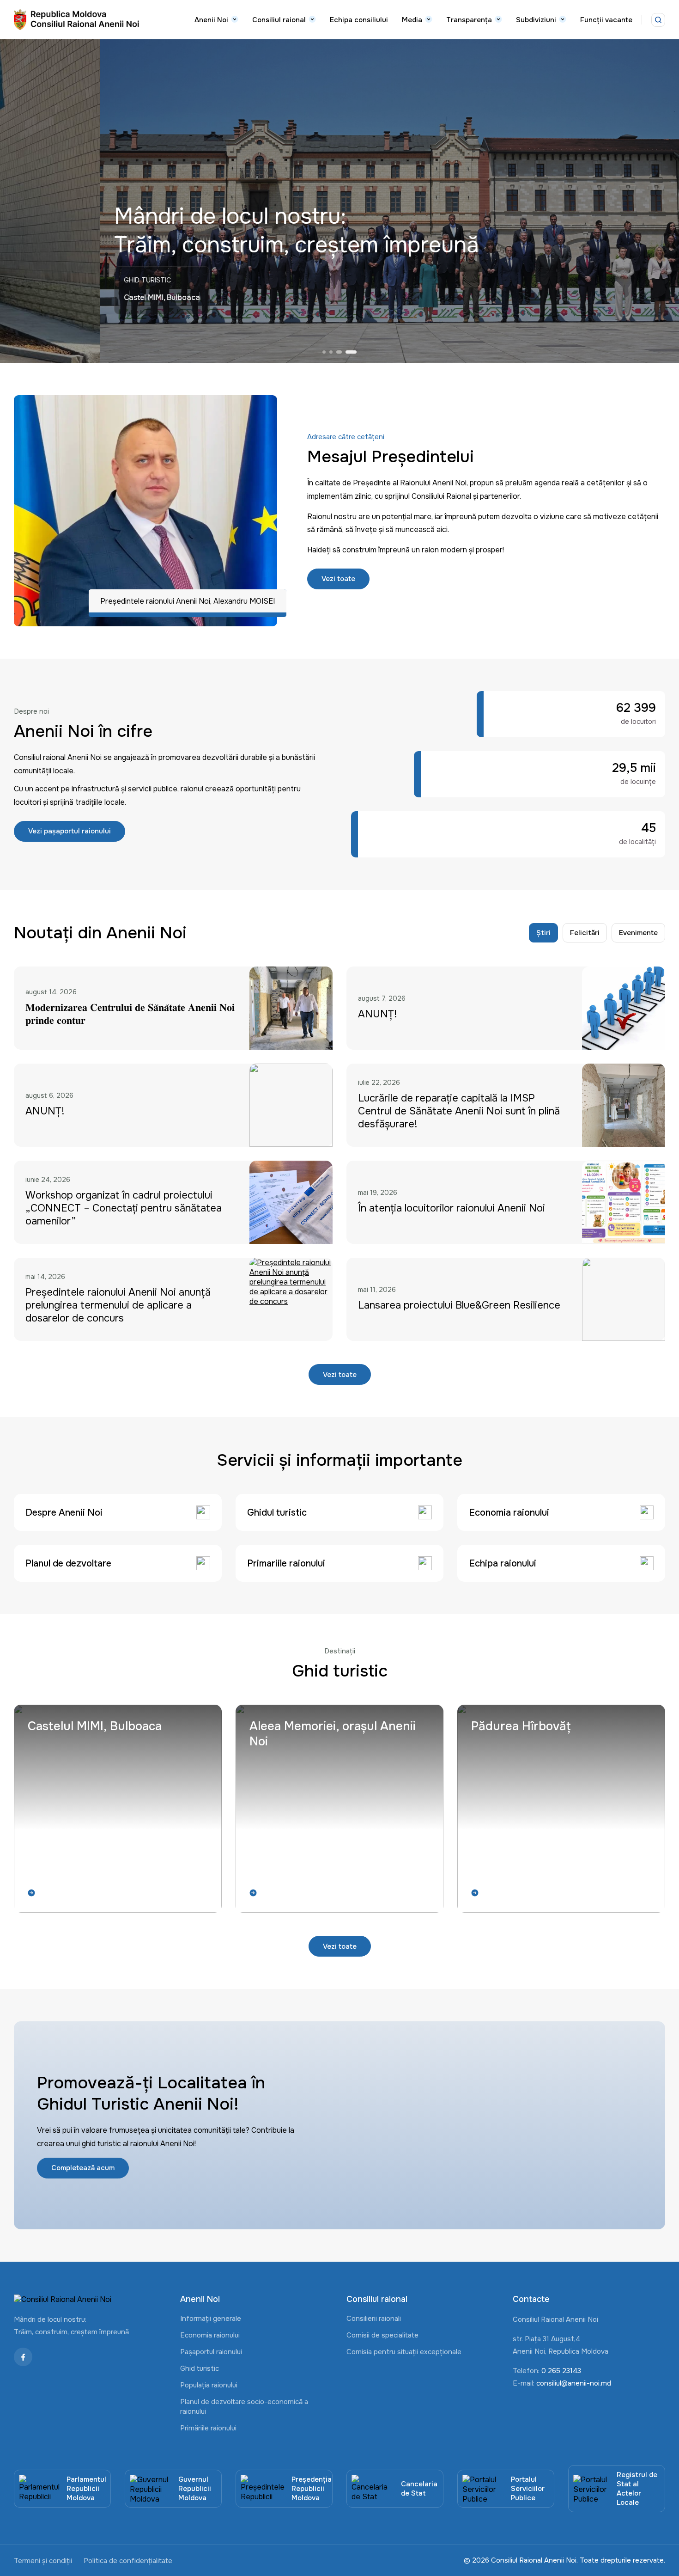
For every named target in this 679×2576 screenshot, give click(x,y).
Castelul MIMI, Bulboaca (95, 1726)
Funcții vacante (606, 20)
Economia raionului (210, 2335)
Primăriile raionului (208, 2428)
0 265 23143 (561, 2371)
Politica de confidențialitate (128, 2561)
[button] (324, 352)
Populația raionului (209, 2385)
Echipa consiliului (359, 20)
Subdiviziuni (536, 20)
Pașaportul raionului (211, 2352)
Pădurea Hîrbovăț (521, 1726)
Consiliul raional (279, 20)
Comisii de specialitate (382, 2335)
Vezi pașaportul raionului (70, 831)
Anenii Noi (211, 20)
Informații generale (211, 2319)
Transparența (469, 20)
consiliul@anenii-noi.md (574, 2383)
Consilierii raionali (374, 2319)
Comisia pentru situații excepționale (404, 2352)
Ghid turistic (200, 2368)
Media (412, 20)
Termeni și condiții (43, 2561)
